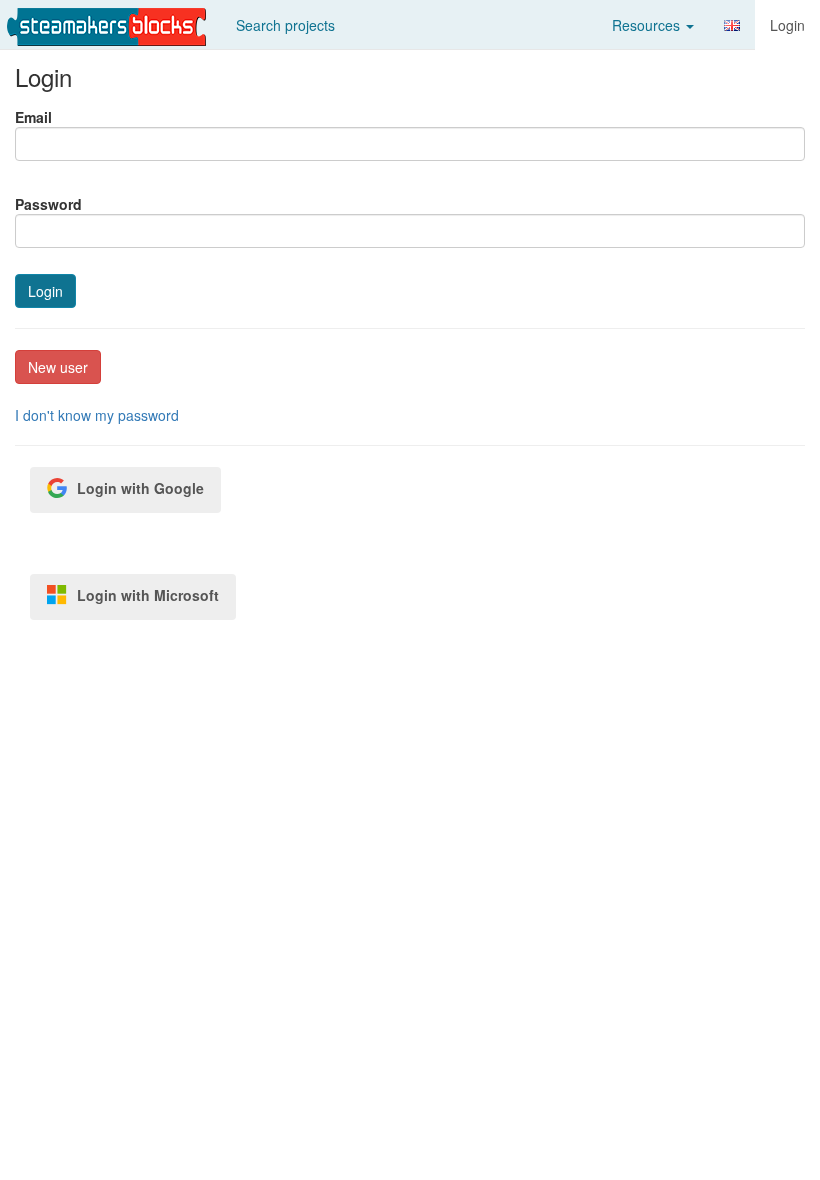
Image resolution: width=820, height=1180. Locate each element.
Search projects (285, 25)
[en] (732, 25)
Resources (648, 25)
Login (787, 25)
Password (48, 204)
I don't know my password (97, 415)
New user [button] (58, 367)
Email (33, 117)
